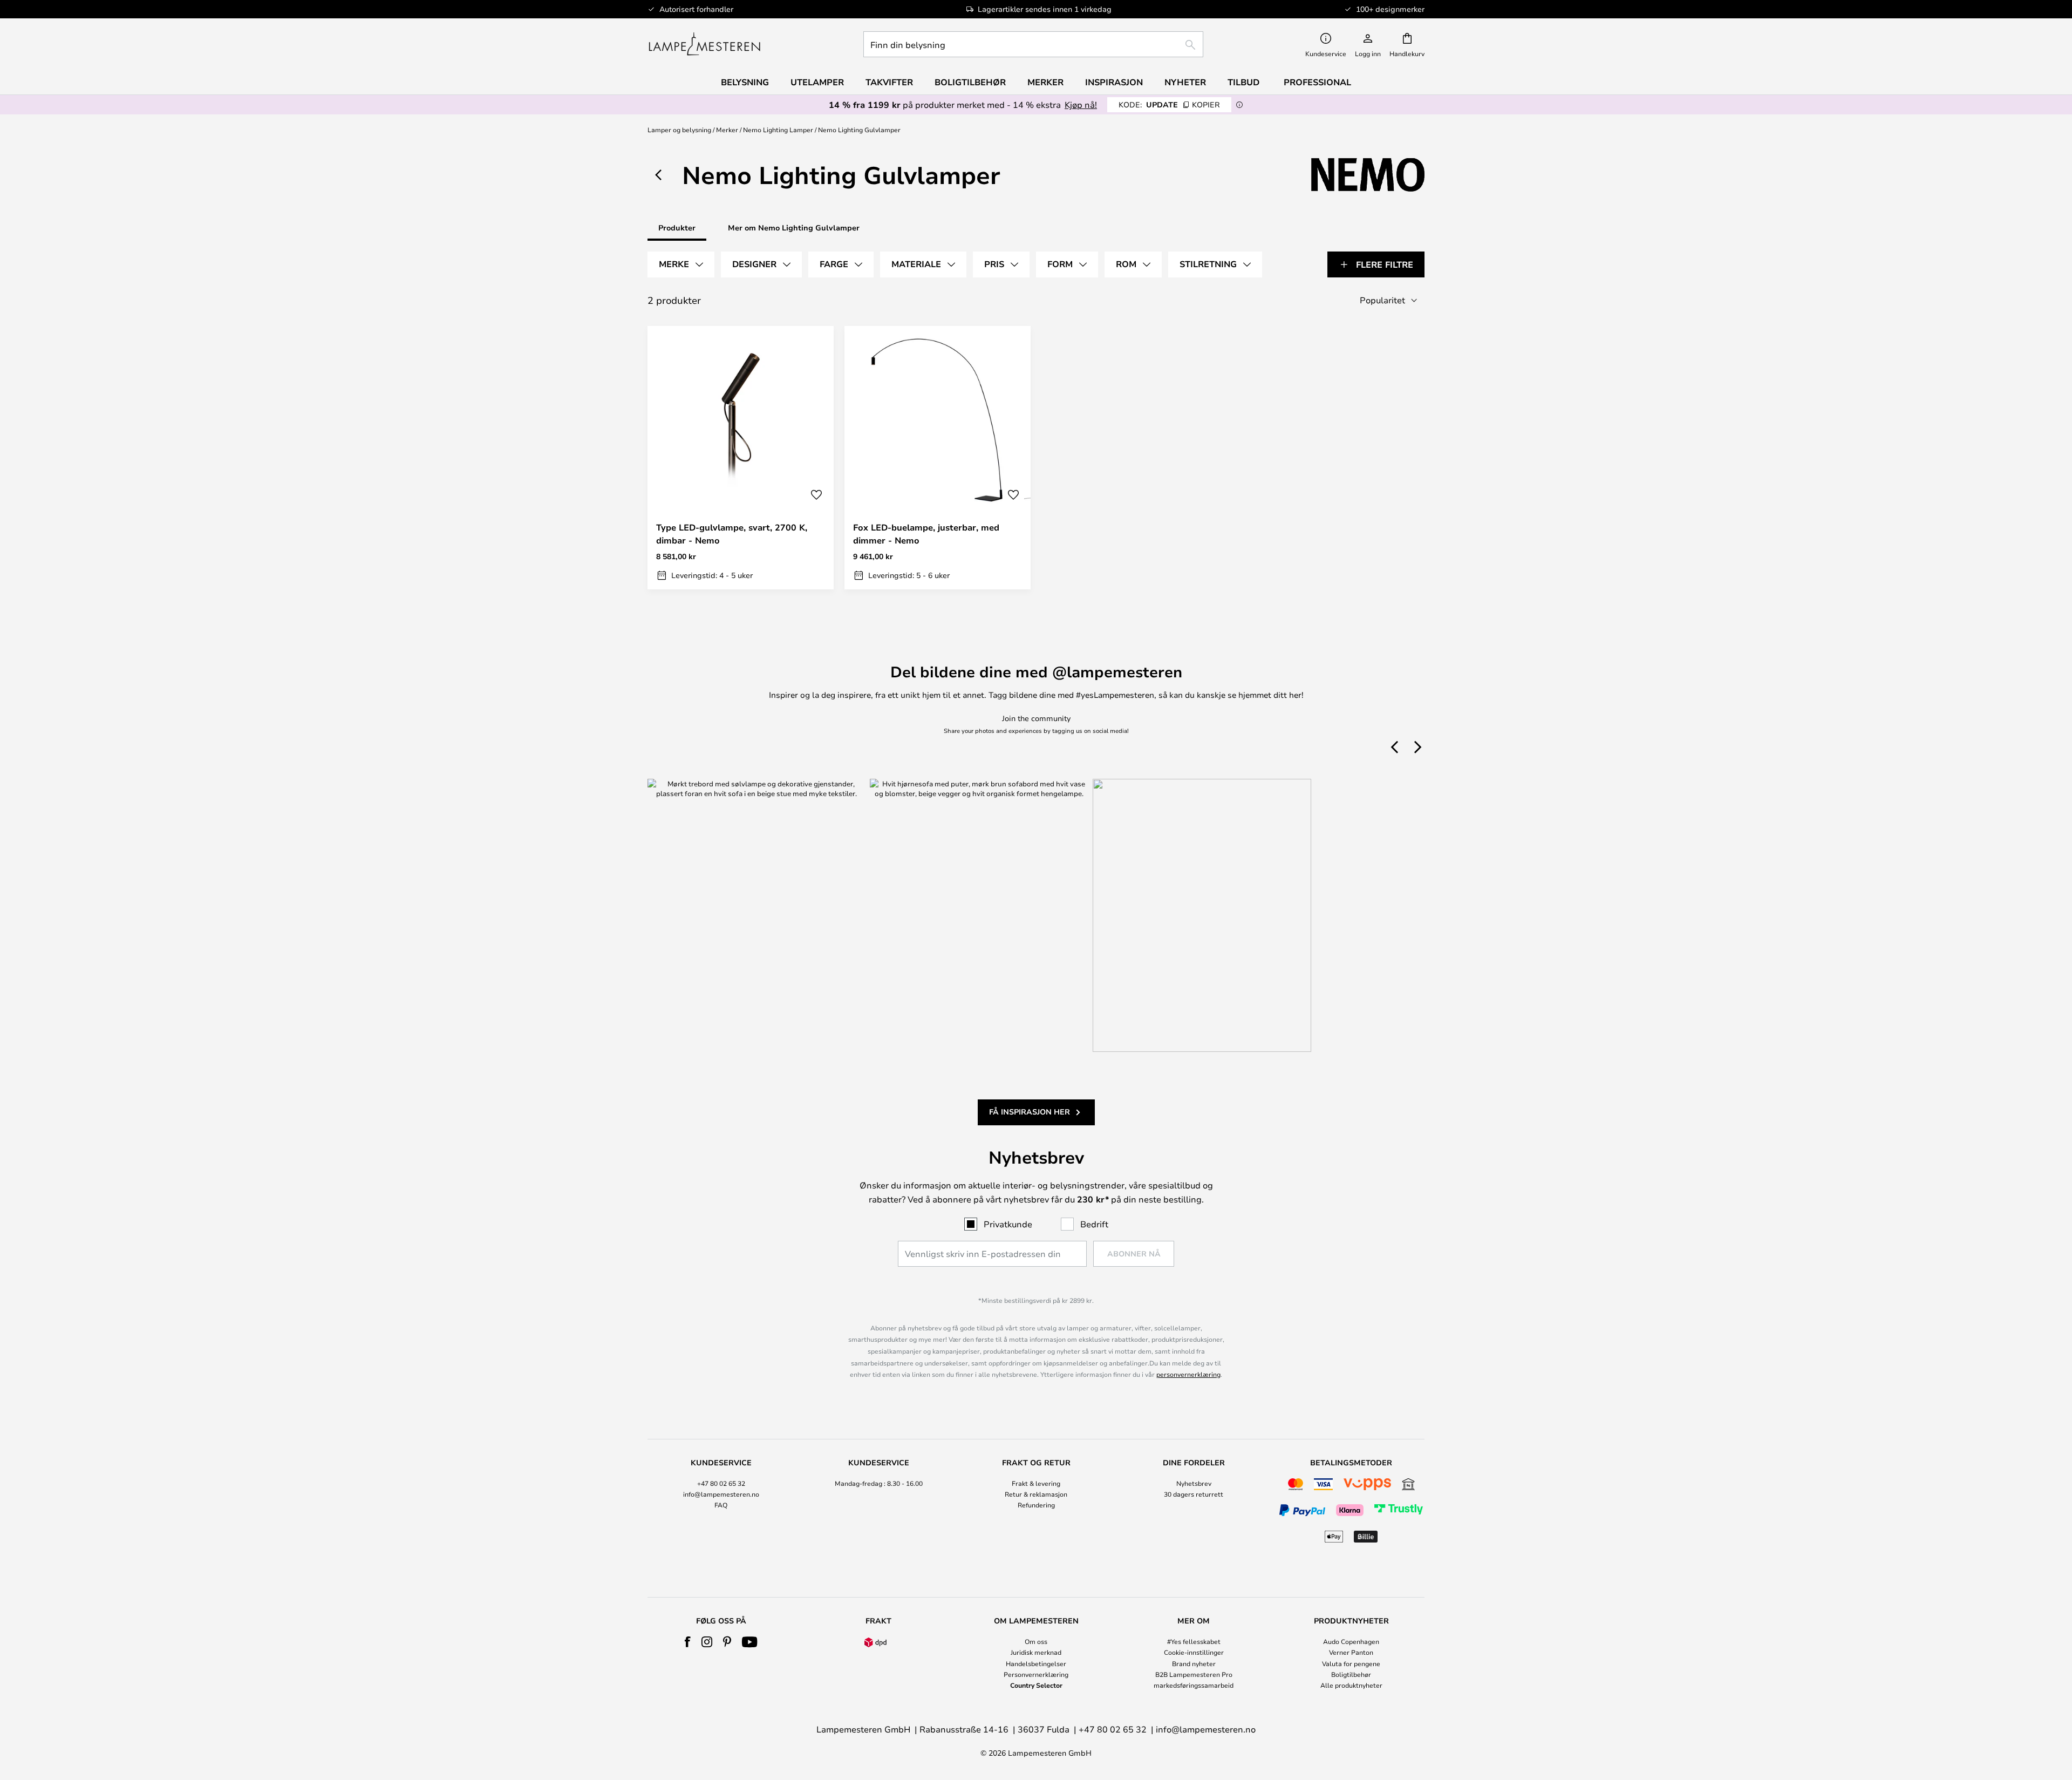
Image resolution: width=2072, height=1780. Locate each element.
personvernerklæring (1188, 1374)
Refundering (1036, 1505)
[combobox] (1033, 44)
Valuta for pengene (1351, 1663)
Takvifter (889, 82)
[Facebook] (688, 1642)
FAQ (721, 1505)
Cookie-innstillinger (1194, 1652)
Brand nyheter (1194, 1663)
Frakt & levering (1036, 1483)
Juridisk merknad (1036, 1652)
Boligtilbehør (1351, 1674)
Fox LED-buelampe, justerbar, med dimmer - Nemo (926, 534)
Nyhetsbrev (1194, 1483)
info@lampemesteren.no (721, 1494)
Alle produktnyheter (1351, 1685)
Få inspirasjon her (1030, 1112)
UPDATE (1169, 104)
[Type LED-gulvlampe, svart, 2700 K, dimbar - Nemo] (741, 458)
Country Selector (1036, 1685)
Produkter (677, 227)
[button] (816, 495)
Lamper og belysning (679, 130)
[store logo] (704, 44)
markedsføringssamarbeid (1194, 1685)
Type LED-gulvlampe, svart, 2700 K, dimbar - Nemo (732, 534)
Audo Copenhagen (1351, 1641)
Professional (1317, 82)
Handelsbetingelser (1036, 1663)
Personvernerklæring (1036, 1674)
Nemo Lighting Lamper (778, 130)
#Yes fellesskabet (1194, 1641)
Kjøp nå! (1081, 104)
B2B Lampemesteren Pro (1194, 1674)
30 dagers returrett (1194, 1494)
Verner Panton (1351, 1652)
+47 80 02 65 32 (721, 1483)
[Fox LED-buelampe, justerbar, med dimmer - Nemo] (938, 458)
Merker (727, 130)
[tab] (681, 264)
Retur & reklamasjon (1036, 1494)
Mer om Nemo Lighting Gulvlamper (794, 227)
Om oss (1036, 1641)
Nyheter (1185, 82)
